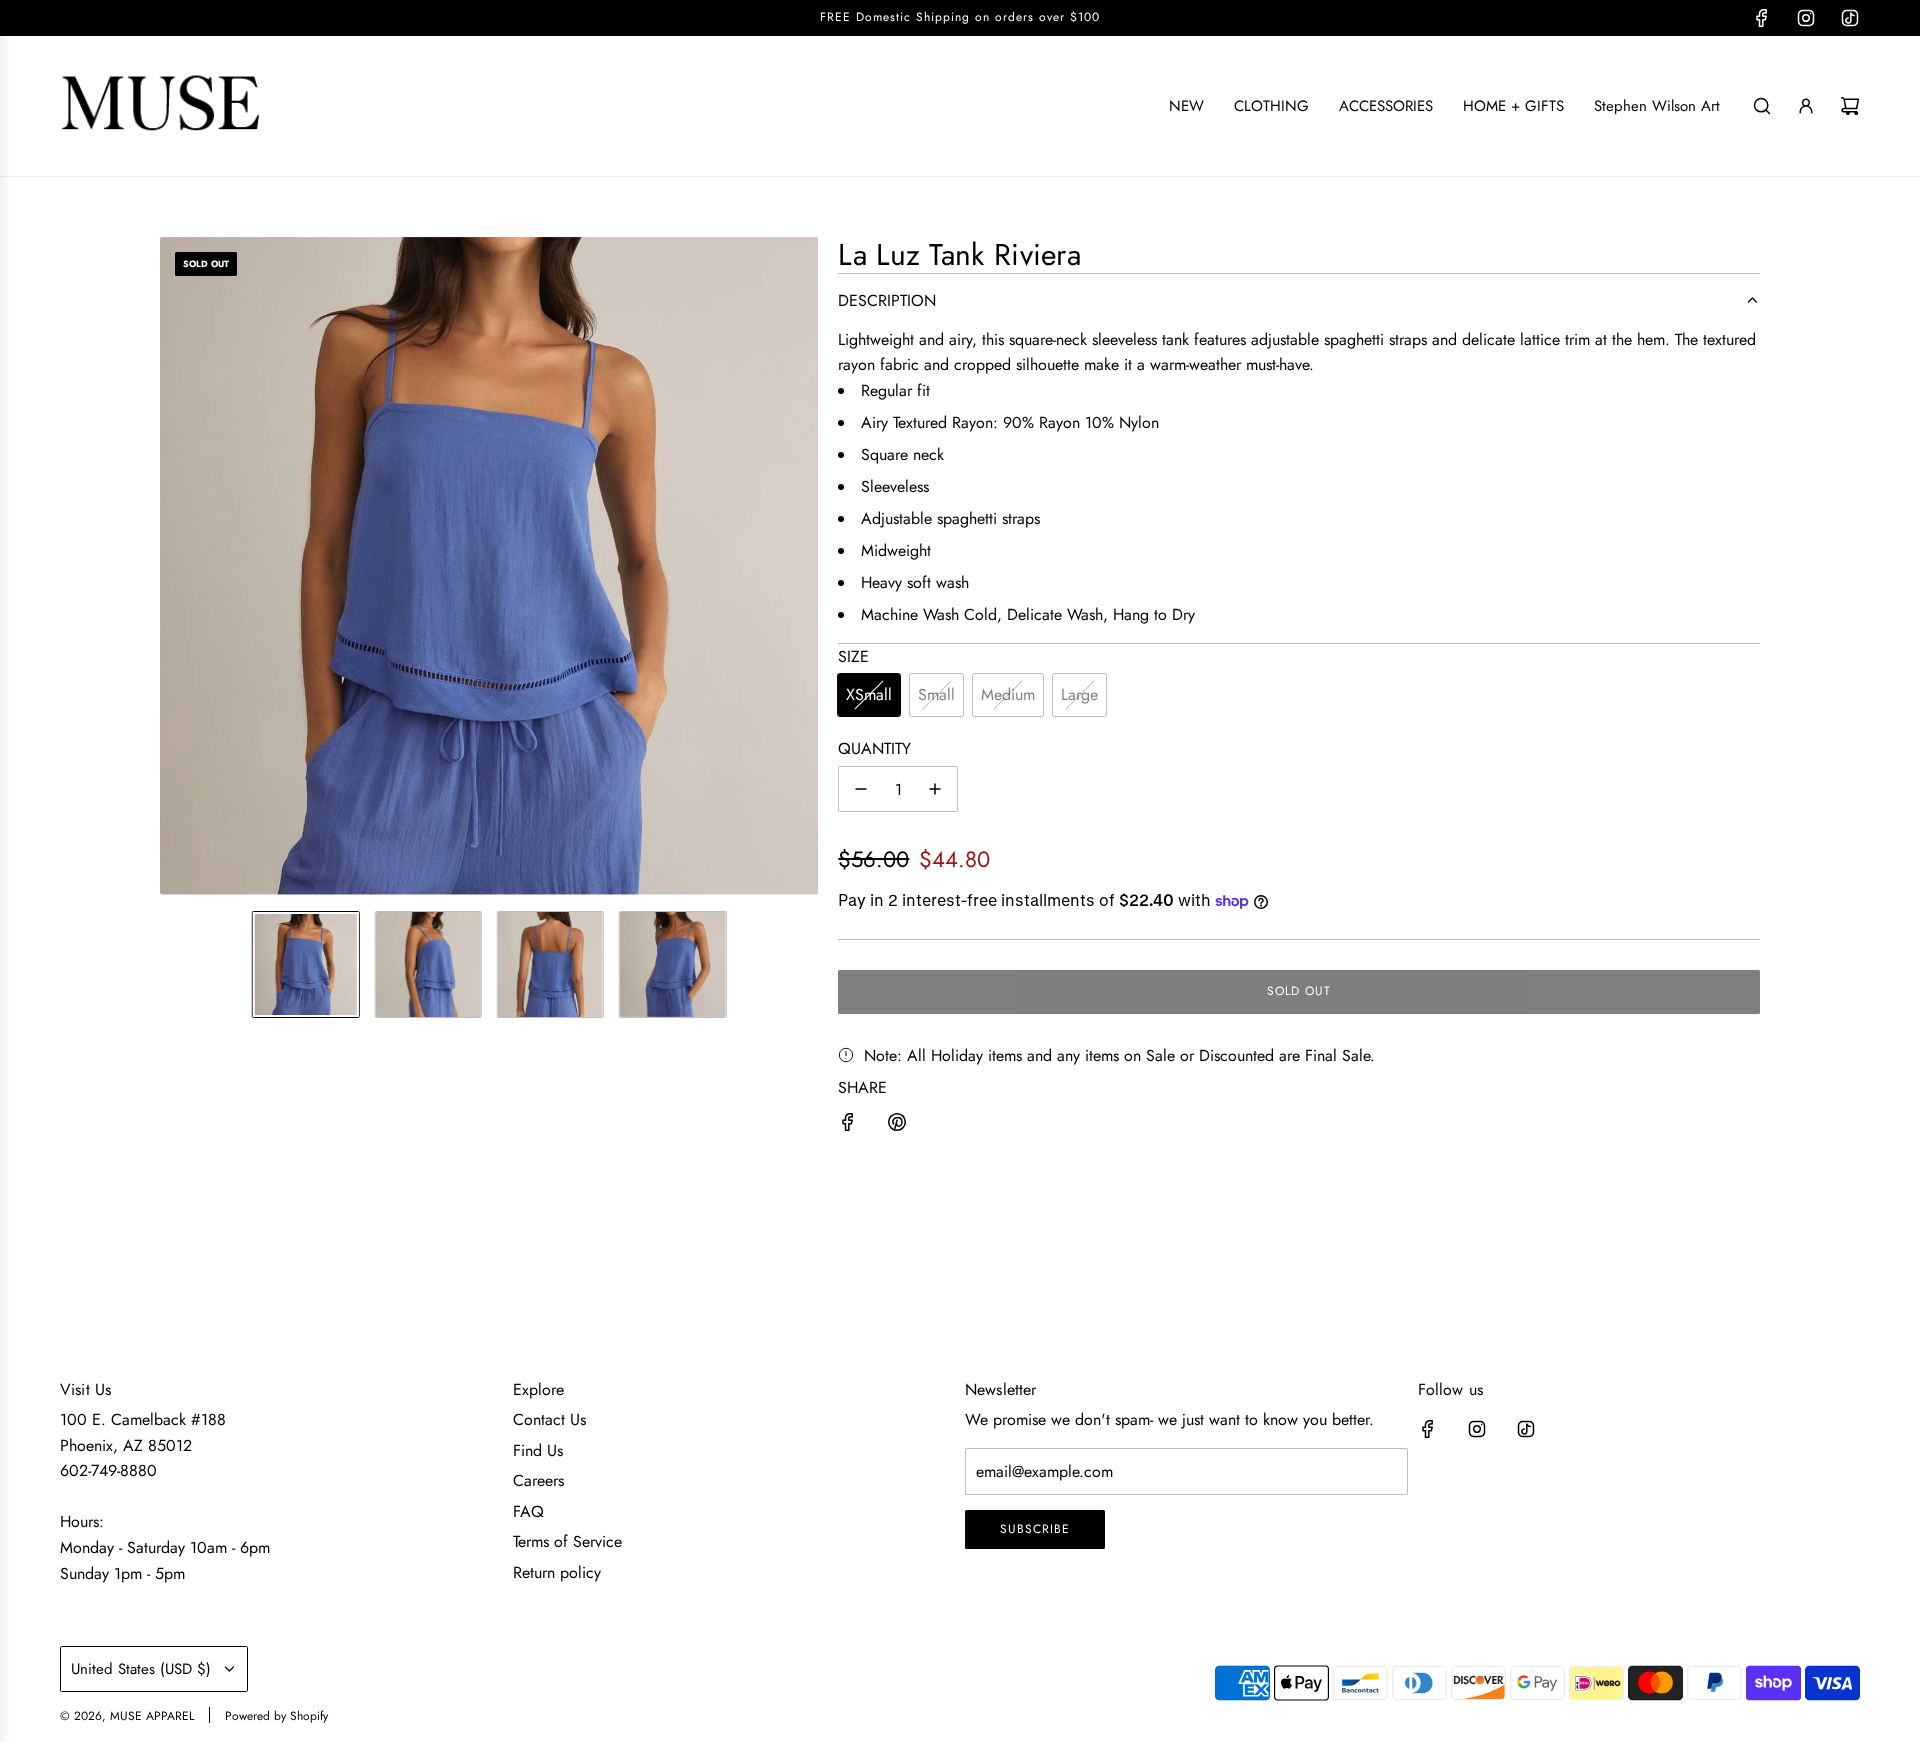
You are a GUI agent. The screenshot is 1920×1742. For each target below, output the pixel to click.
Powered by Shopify (276, 1716)
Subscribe (1035, 1529)
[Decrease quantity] (861, 789)
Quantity (874, 748)
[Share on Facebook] (848, 1126)
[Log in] (1806, 106)
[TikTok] (1850, 18)
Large (1079, 694)
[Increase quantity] (935, 789)
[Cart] (1850, 106)
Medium (1008, 694)
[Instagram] (1806, 18)
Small (936, 694)
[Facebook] (1762, 18)
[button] (176, 566)
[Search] (1762, 106)
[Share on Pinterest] (897, 1126)
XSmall (869, 694)
